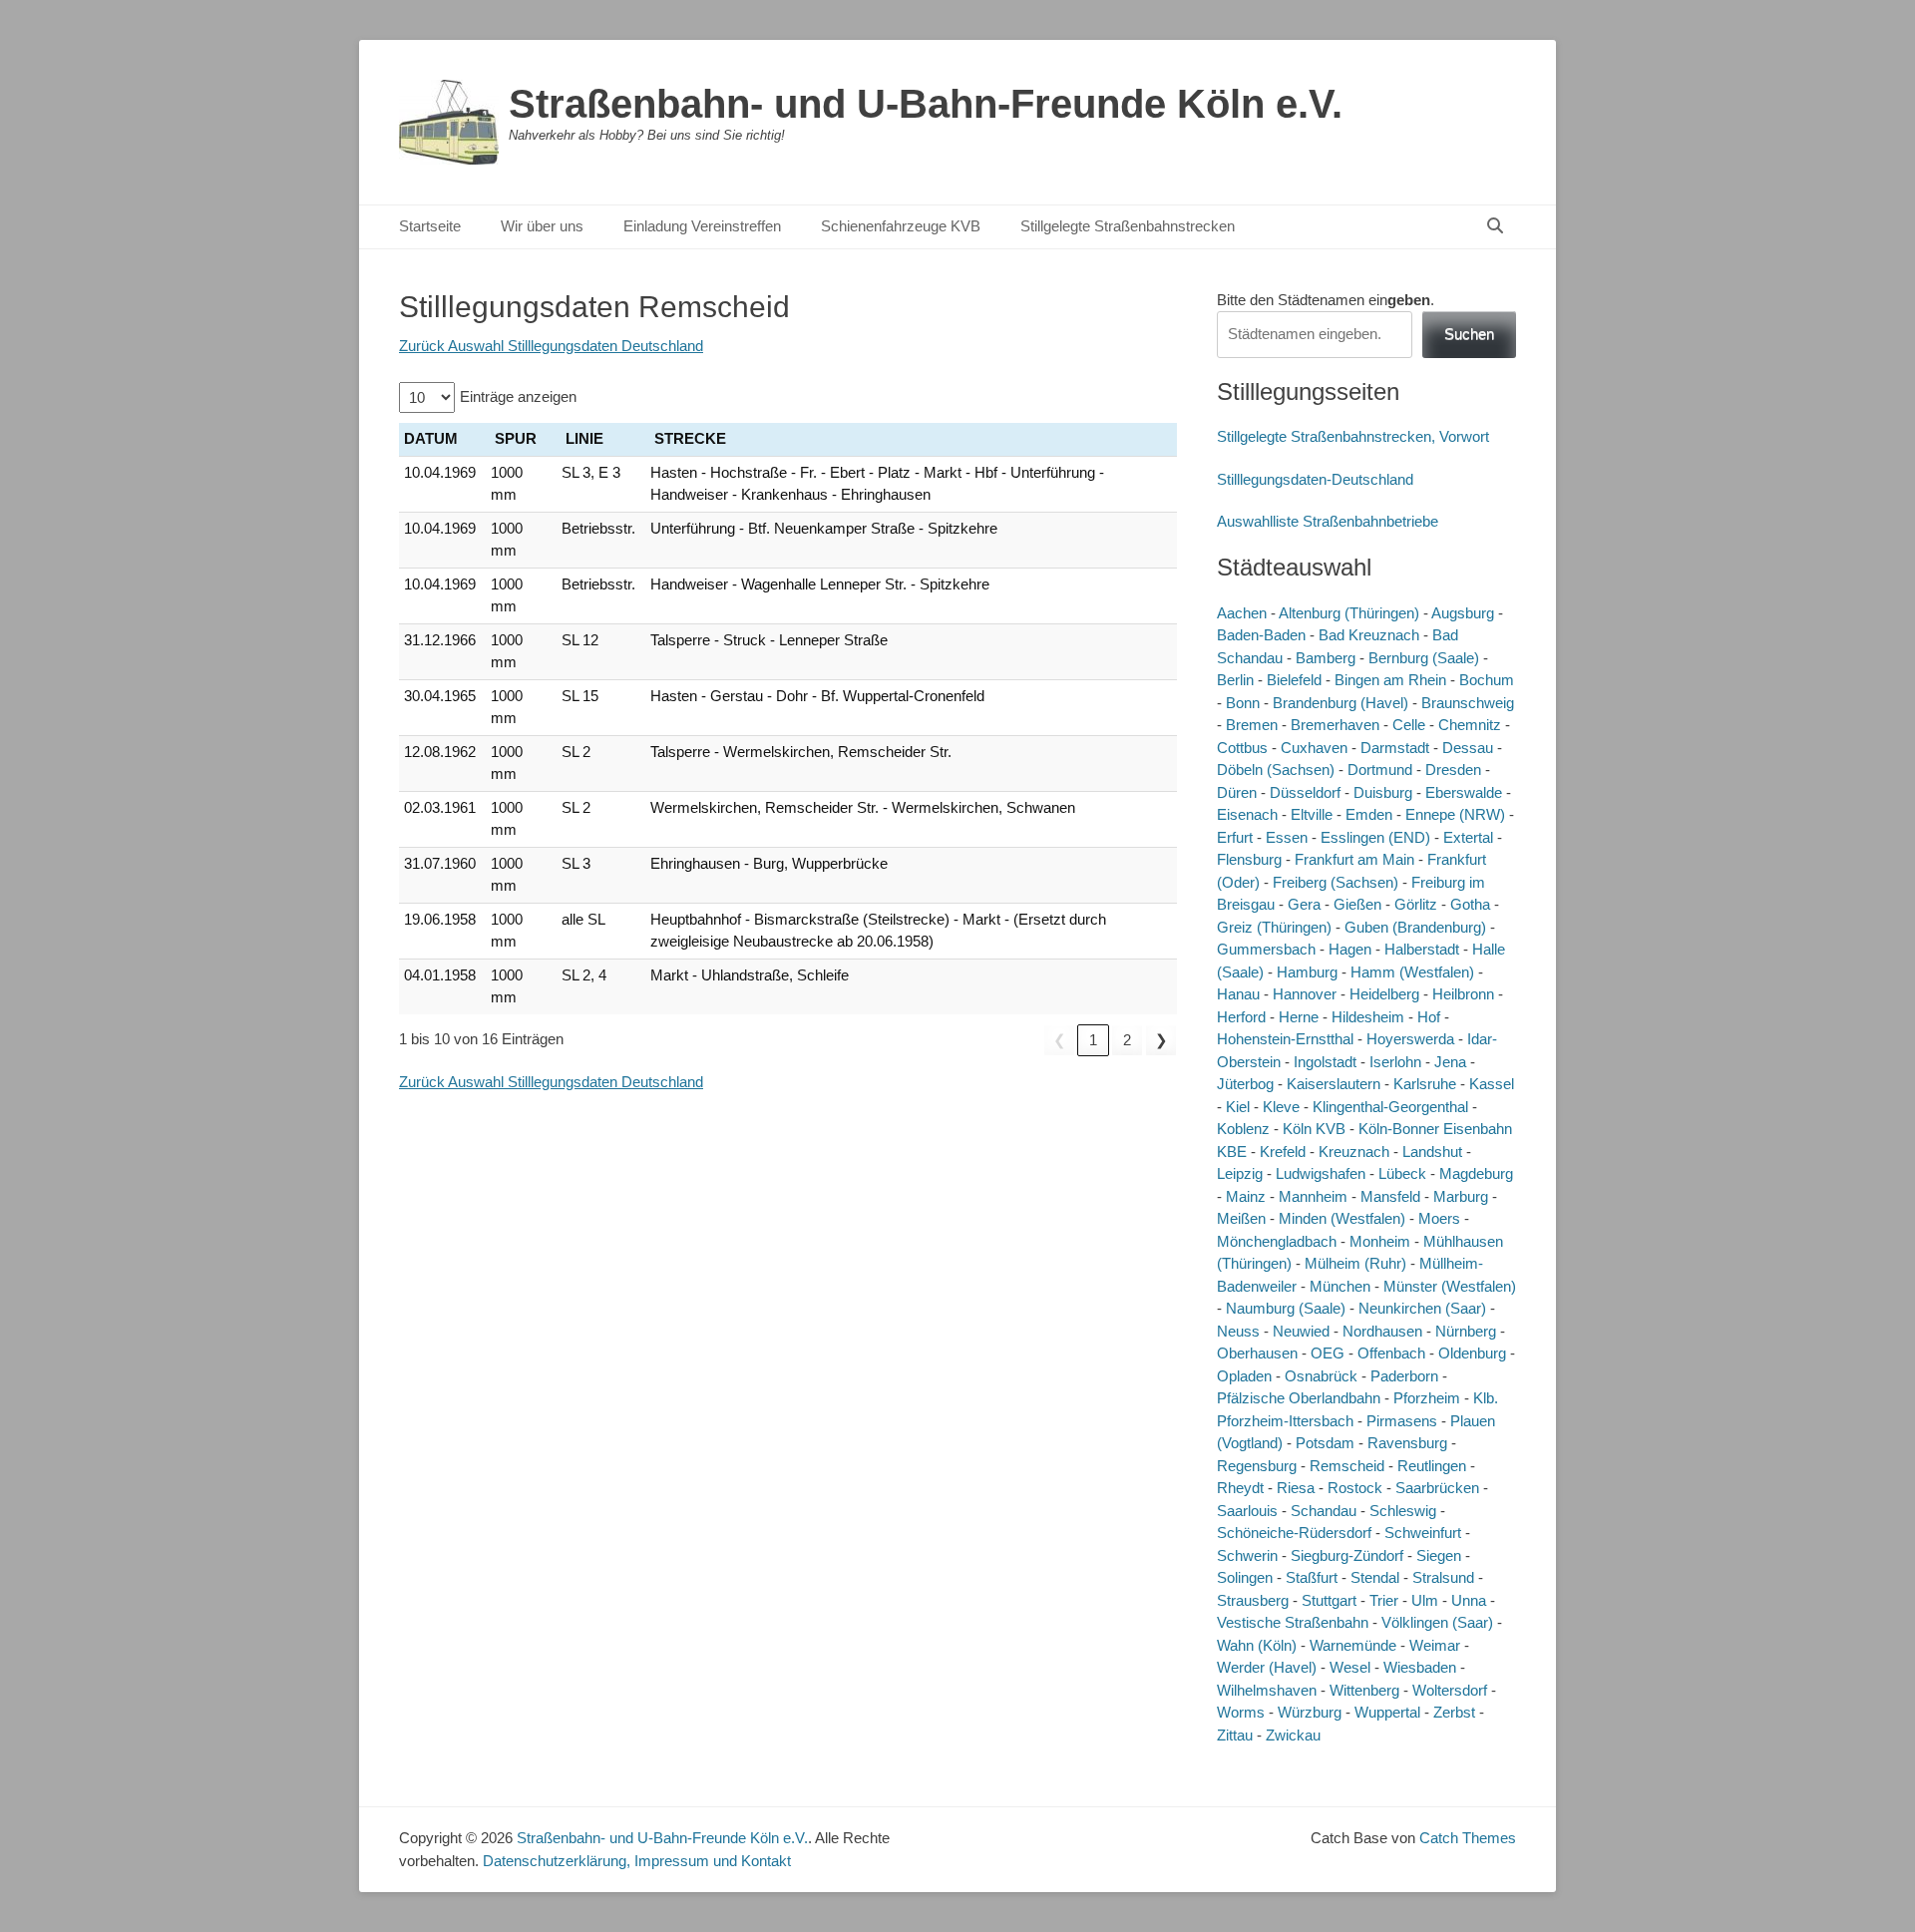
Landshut (1432, 1152)
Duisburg (1383, 792)
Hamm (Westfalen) (1412, 972)
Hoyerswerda (1410, 1039)
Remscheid (1347, 1466)
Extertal (1468, 837)
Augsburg (1463, 613)
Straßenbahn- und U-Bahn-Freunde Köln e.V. (926, 104)
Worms (1241, 1712)
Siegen (1439, 1555)
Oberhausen (1257, 1353)
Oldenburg (1472, 1353)
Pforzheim (1427, 1398)
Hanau (1238, 994)
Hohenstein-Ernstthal (1285, 1039)
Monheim (1380, 1241)
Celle (1409, 725)
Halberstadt (1422, 949)
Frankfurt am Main (1354, 859)
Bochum (1487, 680)
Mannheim (1313, 1196)
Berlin (1235, 680)
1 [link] (1093, 1040)
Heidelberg (1384, 994)
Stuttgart (1329, 1600)
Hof (1429, 1017)
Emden (1369, 814)
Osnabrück (1321, 1376)
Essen (1287, 837)
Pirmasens (1402, 1421)
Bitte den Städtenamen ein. (1326, 300)
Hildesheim (1368, 1017)
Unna (1469, 1600)
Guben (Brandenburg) (1415, 927)
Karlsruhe (1425, 1084)
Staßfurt (1312, 1577)
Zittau (1235, 1735)
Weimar (1435, 1645)
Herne (1299, 1017)
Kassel (1492, 1084)
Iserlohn (1395, 1062)
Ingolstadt (1325, 1062)
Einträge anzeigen (518, 396)
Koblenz (1243, 1129)
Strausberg (1253, 1600)
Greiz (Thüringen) (1274, 927)
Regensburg (1257, 1466)
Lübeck (1402, 1173)
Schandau (1324, 1511)
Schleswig (1403, 1511)
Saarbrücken (1437, 1488)
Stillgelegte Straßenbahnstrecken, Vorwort (1353, 436)
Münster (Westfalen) (1450, 1286)
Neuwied (1301, 1331)
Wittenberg (1364, 1690)
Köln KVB (1314, 1129)
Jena (1450, 1062)
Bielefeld (1294, 680)
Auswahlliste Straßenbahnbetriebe (1328, 521)
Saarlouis (1247, 1511)
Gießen (1357, 904)
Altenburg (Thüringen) (1349, 613)
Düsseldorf (1305, 792)
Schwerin (1247, 1555)
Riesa (1296, 1488)
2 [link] (1127, 1040)
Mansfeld (1390, 1196)
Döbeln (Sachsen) (1276, 770)
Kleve (1281, 1107)
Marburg (1461, 1196)
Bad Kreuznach (1369, 635)
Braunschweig (1468, 703)
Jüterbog (1245, 1084)
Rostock (1355, 1488)
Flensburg (1249, 859)
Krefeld (1283, 1152)
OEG (1328, 1353)
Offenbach (1391, 1353)
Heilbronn (1463, 994)
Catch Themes (1468, 1838)
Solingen (1245, 1577)
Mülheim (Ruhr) (1355, 1263)
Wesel (1350, 1667)
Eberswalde (1464, 792)
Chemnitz (1470, 725)
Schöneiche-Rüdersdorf (1294, 1533)
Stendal (1375, 1577)
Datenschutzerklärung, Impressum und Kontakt (637, 1861)
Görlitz (1416, 904)
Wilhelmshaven (1267, 1690)
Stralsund (1443, 1577)
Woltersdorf (1450, 1690)
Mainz (1246, 1196)
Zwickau (1293, 1735)
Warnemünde (1353, 1645)
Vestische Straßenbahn (1293, 1622)
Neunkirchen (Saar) (1422, 1308)
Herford (1241, 1017)
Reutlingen (1432, 1466)
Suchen (1469, 334)
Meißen (1241, 1218)
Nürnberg (1466, 1331)
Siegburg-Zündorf (1347, 1555)
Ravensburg (1407, 1443)
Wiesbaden (1420, 1667)
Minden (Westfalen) (1342, 1218)
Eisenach (1247, 814)
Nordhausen (1382, 1331)
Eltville (1312, 814)
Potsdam (1325, 1443)
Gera (1304, 904)
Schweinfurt (1423, 1533)
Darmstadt (1395, 748)
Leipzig (1240, 1173)
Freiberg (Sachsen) (1336, 882)
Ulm (1425, 1600)
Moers (1439, 1218)
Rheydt (1240, 1488)
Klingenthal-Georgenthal (1390, 1107)
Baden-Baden (1261, 635)
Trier (1384, 1600)
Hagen (1350, 949)
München (1340, 1286)
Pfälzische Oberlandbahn (1299, 1398)
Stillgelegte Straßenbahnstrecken (1128, 226)
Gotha (1470, 904)
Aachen (1242, 613)
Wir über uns (542, 226)
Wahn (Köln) (1257, 1645)
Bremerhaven (1335, 725)
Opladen (1244, 1376)
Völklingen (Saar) (1437, 1622)
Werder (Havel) (1267, 1667)
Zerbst (1454, 1712)
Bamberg (1326, 658)
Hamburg (1307, 972)
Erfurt (1235, 837)
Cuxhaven (1314, 748)
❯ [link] (1161, 1040)
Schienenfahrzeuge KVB (901, 226)
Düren (1237, 792)
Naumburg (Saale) (1286, 1308)
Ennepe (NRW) (1455, 814)
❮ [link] (1060, 1040)
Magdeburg (1476, 1173)
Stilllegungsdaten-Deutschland (1315, 479)
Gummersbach (1266, 949)
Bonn (1243, 703)
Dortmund (1380, 770)
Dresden (1453, 770)
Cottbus (1242, 748)
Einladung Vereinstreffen (702, 226)
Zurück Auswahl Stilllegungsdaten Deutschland (551, 346)
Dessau (1468, 748)
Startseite (430, 226)
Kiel (1238, 1107)
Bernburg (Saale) (1424, 658)
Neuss (1238, 1331)
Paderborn (1404, 1376)
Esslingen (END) (1375, 837)
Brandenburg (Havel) (1340, 703)
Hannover (1305, 994)
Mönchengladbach (1277, 1241)
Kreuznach (1354, 1152)
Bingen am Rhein (1390, 680)
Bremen (1252, 725)
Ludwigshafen (1321, 1173)
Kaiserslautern (1334, 1084)
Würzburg (1310, 1712)
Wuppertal (1387, 1712)
